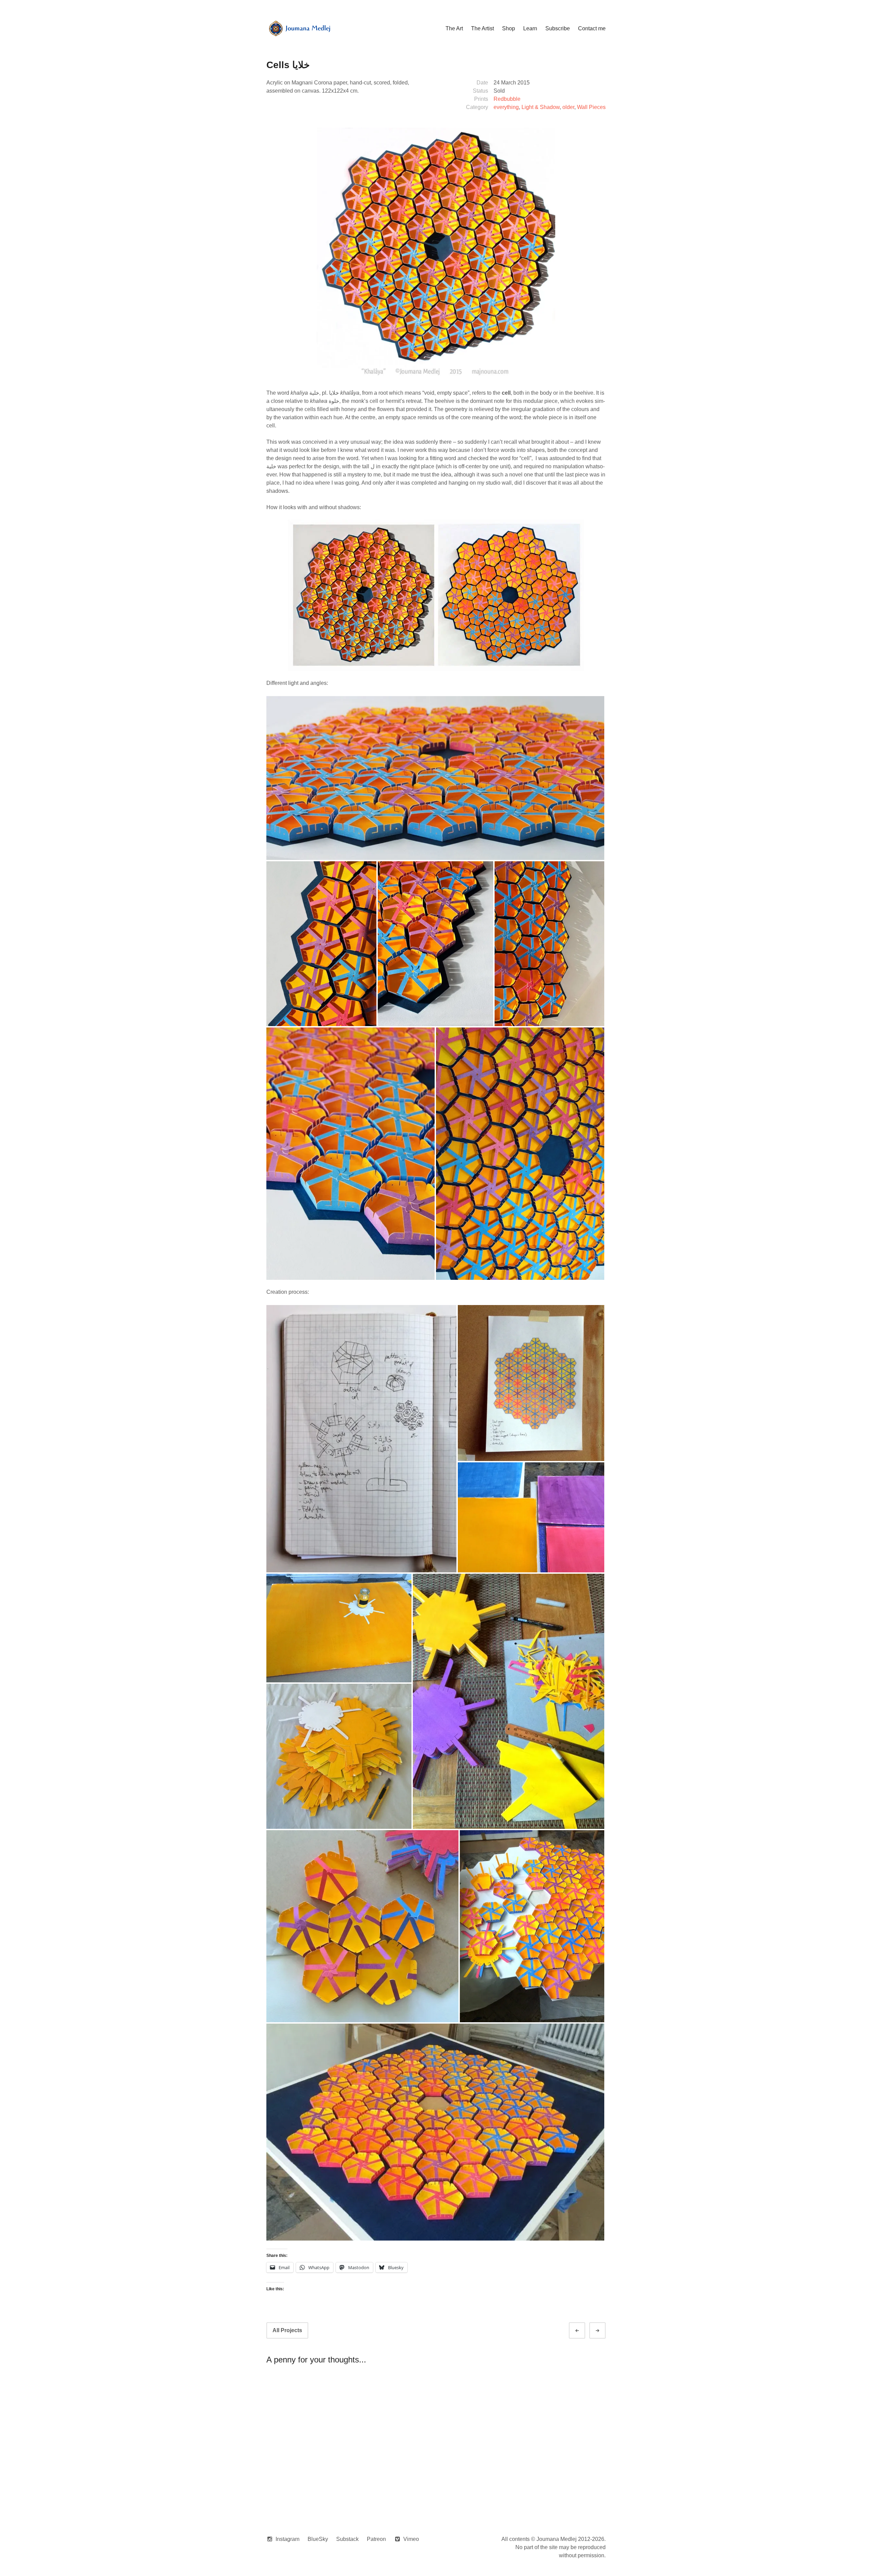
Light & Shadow (541, 107)
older (568, 107)
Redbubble (507, 99)
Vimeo (411, 2539)
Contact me (592, 28)
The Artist (482, 28)
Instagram (287, 2539)
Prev (583, 2331)
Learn (530, 28)
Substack (347, 2539)
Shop (509, 28)
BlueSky (318, 2539)
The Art (454, 28)
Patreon (376, 2539)
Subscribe (558, 28)
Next (604, 2331)
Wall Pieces (591, 107)
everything (506, 107)
